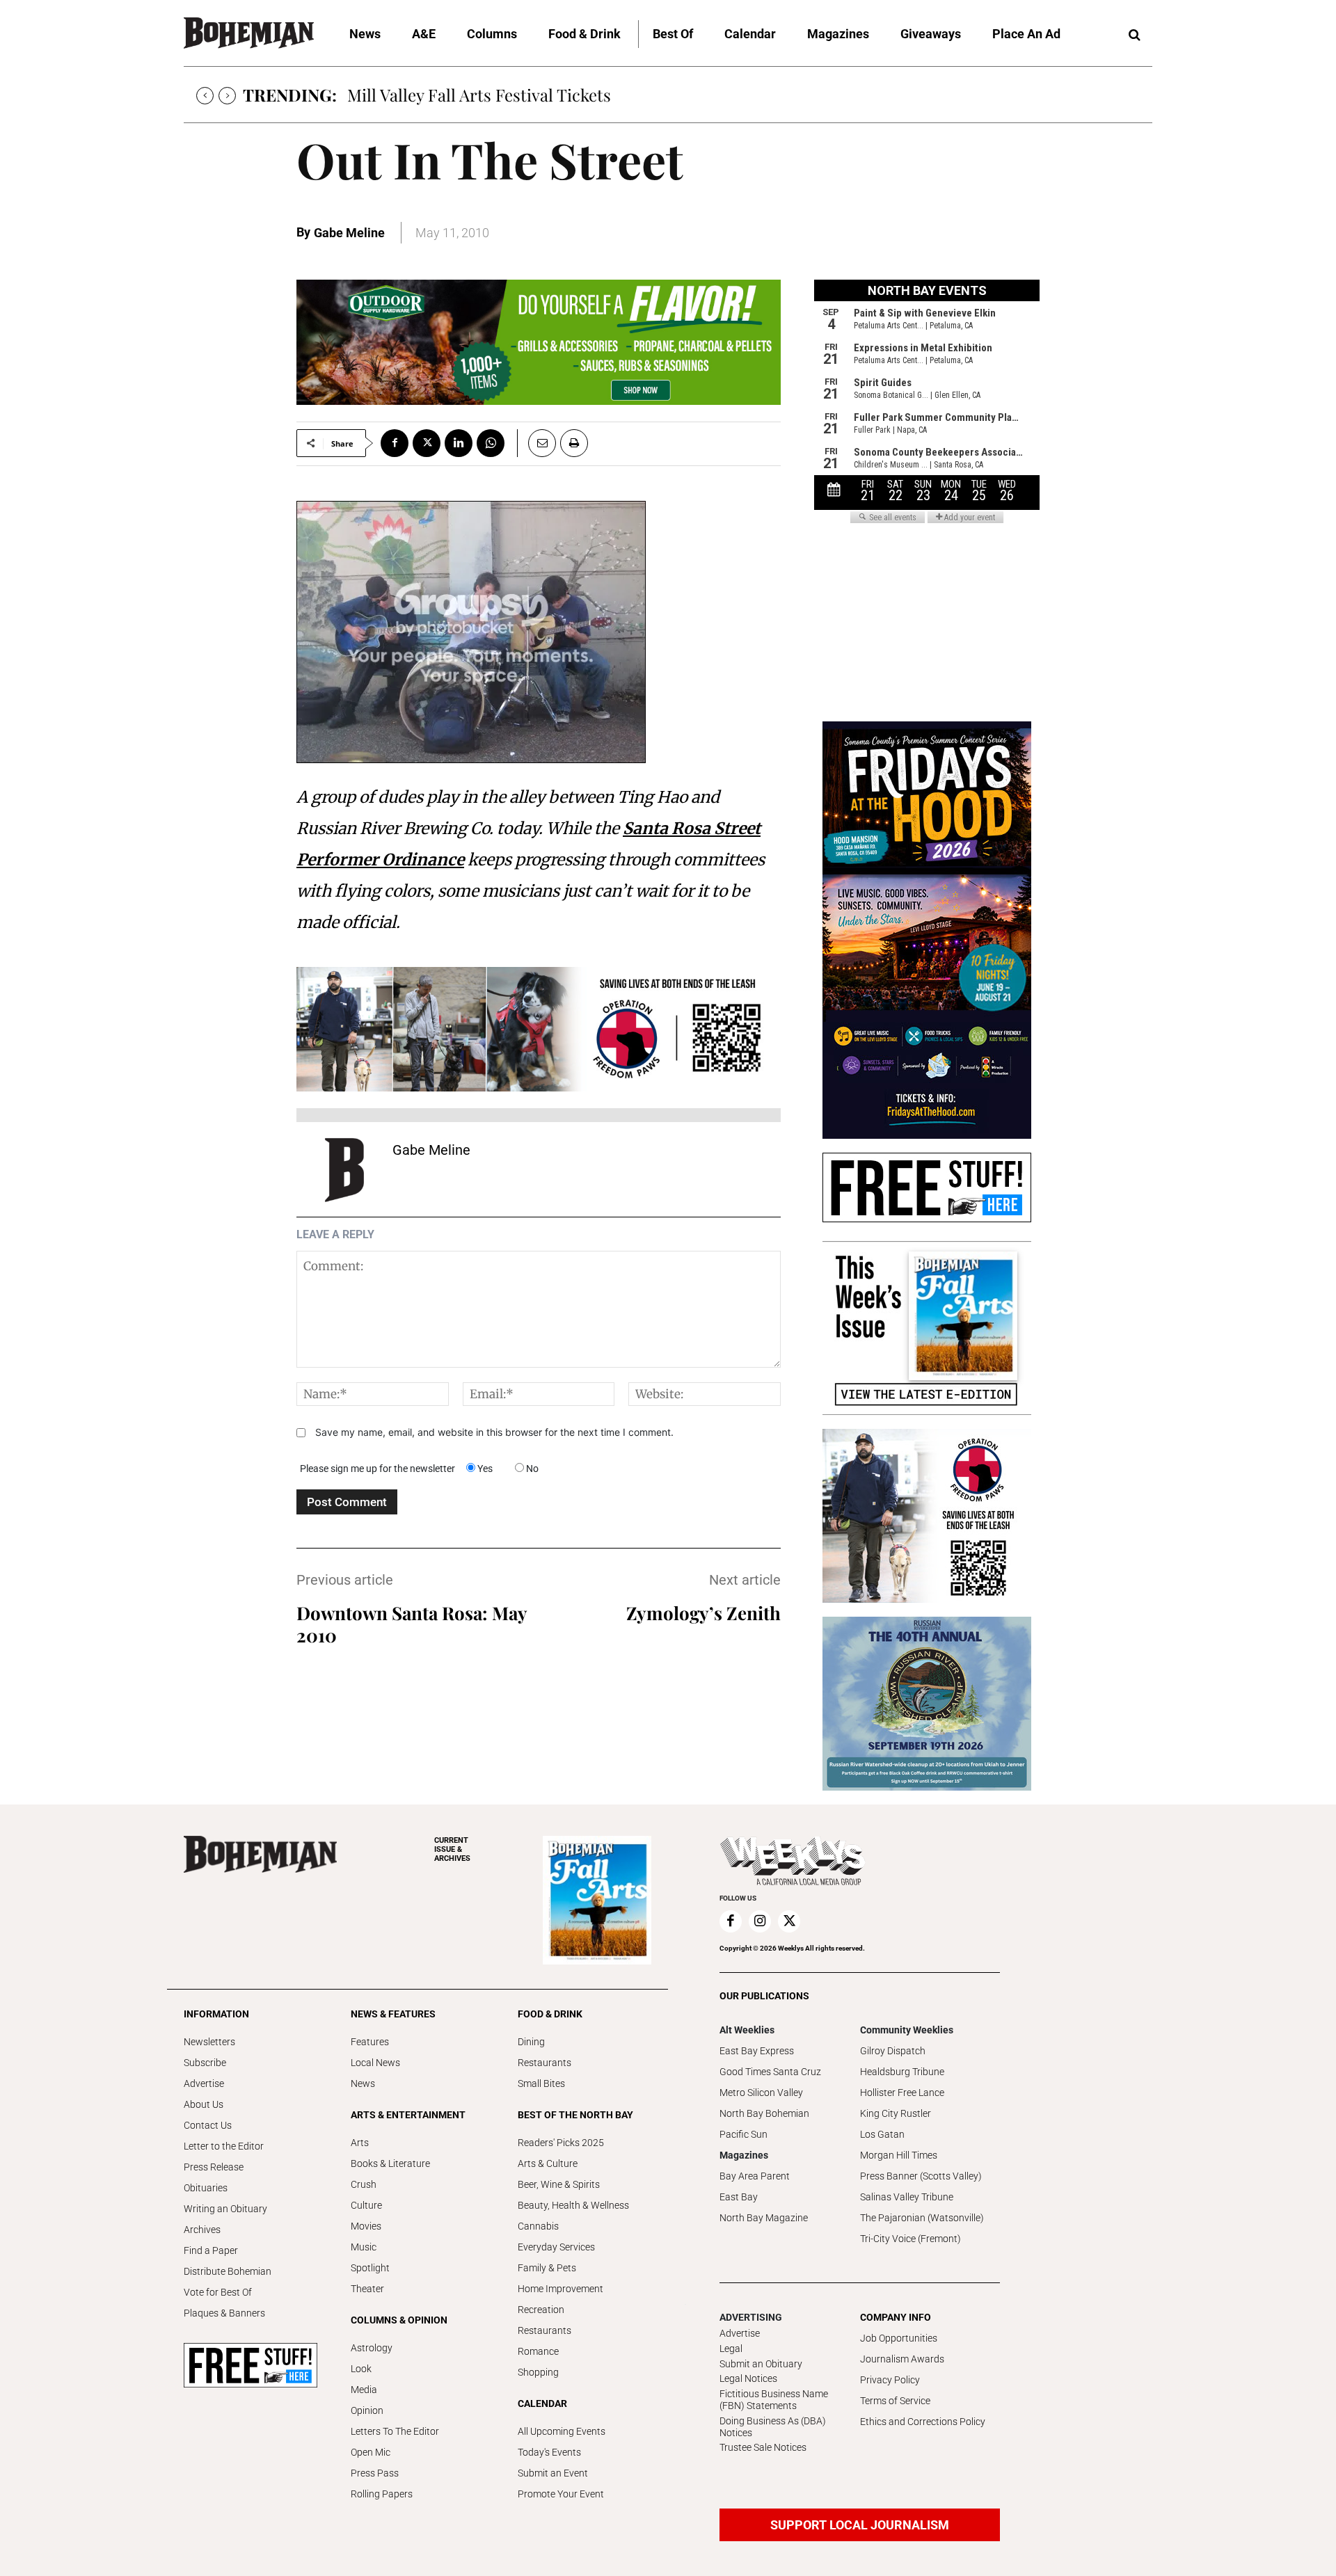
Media (364, 2390)
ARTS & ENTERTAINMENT (408, 2115)
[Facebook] (395, 443)
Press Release (214, 2167)
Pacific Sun (743, 2134)
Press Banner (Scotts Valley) (921, 2176)
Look (361, 2369)
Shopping (538, 2372)
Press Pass (375, 2473)
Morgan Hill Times (899, 2155)
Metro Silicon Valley (761, 2093)
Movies (366, 2226)
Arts (360, 2143)
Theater (367, 2289)
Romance (538, 2351)
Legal (731, 2349)
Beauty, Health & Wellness (573, 2205)
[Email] (536, 443)
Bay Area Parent (755, 2176)
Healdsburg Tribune (902, 2072)
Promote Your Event (561, 2494)
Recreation (541, 2310)
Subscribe (205, 2063)
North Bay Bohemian (764, 2113)
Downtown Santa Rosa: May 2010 (412, 1624)
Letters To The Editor (395, 2431)
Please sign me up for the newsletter (377, 1469)
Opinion (367, 2410)
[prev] (205, 96)
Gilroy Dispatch (893, 2051)
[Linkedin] (459, 443)
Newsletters (209, 2042)
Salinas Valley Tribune (907, 2197)
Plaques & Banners (224, 2313)
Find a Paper (211, 2250)
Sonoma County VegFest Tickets (466, 95)
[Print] (574, 443)
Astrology (372, 2348)
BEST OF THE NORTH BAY (575, 2115)
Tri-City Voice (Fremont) (910, 2239)
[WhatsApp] (491, 443)
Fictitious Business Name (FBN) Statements (774, 2400)
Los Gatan (882, 2134)
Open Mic (371, 2452)
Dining (531, 2042)
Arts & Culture (548, 2163)
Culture (366, 2205)
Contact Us (208, 2125)
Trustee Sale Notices (763, 2447)
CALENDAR (542, 2403)
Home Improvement (560, 2289)
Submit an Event (553, 2473)
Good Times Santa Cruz (770, 2072)
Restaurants (544, 2063)
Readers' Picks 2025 (561, 2143)
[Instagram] (760, 1921)
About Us (204, 2104)
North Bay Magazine (764, 2218)
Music (364, 2247)
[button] (1134, 35)
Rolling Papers (382, 2494)
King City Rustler (896, 2113)
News (363, 2083)
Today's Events (549, 2452)
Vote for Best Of (218, 2292)
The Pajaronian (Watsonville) (922, 2218)
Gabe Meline (349, 233)
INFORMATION (216, 2014)
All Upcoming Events (562, 2431)
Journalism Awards (902, 2359)
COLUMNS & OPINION (399, 2320)
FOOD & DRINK (550, 2014)
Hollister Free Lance (902, 2093)
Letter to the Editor (224, 2146)
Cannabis (538, 2226)
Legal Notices (748, 2378)
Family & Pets (547, 2268)
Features (370, 2042)
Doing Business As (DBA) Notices (773, 2427)
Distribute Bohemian (228, 2271)
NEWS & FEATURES (393, 2014)
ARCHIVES (452, 1849)
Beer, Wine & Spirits (559, 2184)
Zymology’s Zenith (703, 1613)
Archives (202, 2230)
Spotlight (370, 2268)
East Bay (739, 2197)
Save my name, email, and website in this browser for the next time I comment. (494, 1432)
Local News (375, 2063)
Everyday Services (556, 2247)
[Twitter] (427, 443)
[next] (227, 96)
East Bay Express (757, 2051)
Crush (364, 2184)
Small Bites (541, 2083)
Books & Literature (390, 2163)
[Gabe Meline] (344, 1170)
